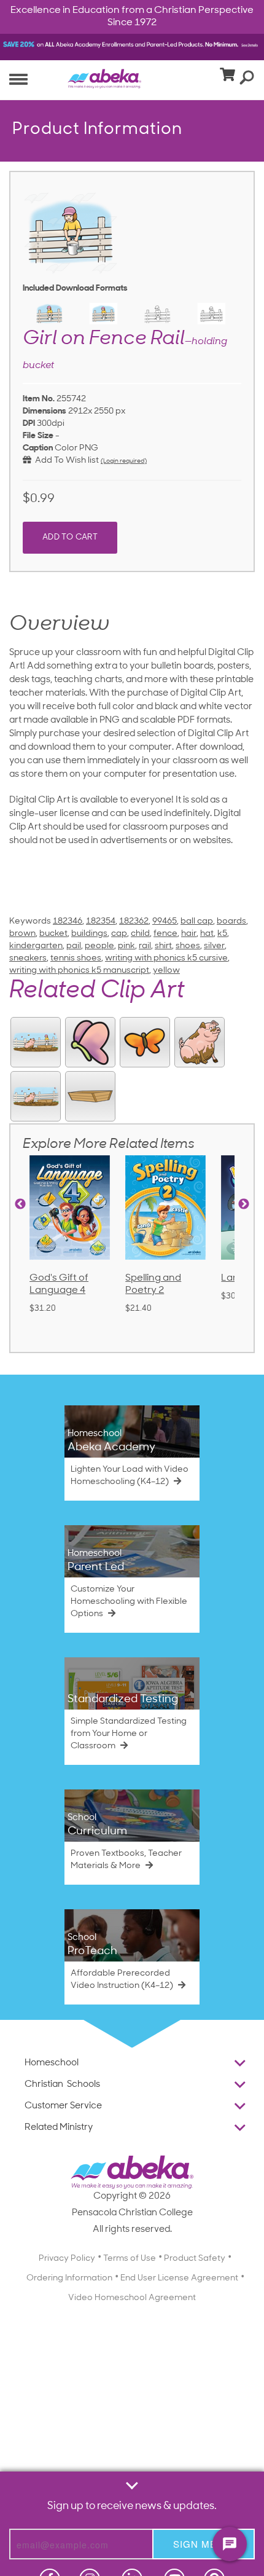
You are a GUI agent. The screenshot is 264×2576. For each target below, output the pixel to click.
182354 (101, 921)
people (99, 946)
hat (207, 934)
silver (214, 946)
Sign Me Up (204, 2544)
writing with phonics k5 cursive (166, 958)
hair (189, 934)
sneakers (28, 958)
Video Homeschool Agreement (132, 2298)
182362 (134, 921)
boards (231, 921)
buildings (89, 934)
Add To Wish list (65, 461)
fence (165, 934)
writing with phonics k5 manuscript (79, 971)
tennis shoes (76, 958)
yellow (166, 971)
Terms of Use (130, 2259)
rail (145, 946)
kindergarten (36, 946)
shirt (163, 946)
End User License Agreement (179, 2278)
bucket (53, 934)
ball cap (197, 921)
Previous (20, 1204)
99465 (165, 921)
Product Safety (195, 2259)
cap (119, 934)
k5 (222, 934)
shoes (188, 946)
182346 (68, 921)
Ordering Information (69, 2278)
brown (22, 934)
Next (244, 1204)
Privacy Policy (67, 2259)
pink (126, 946)
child (140, 934)
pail (74, 946)
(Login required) (124, 461)
